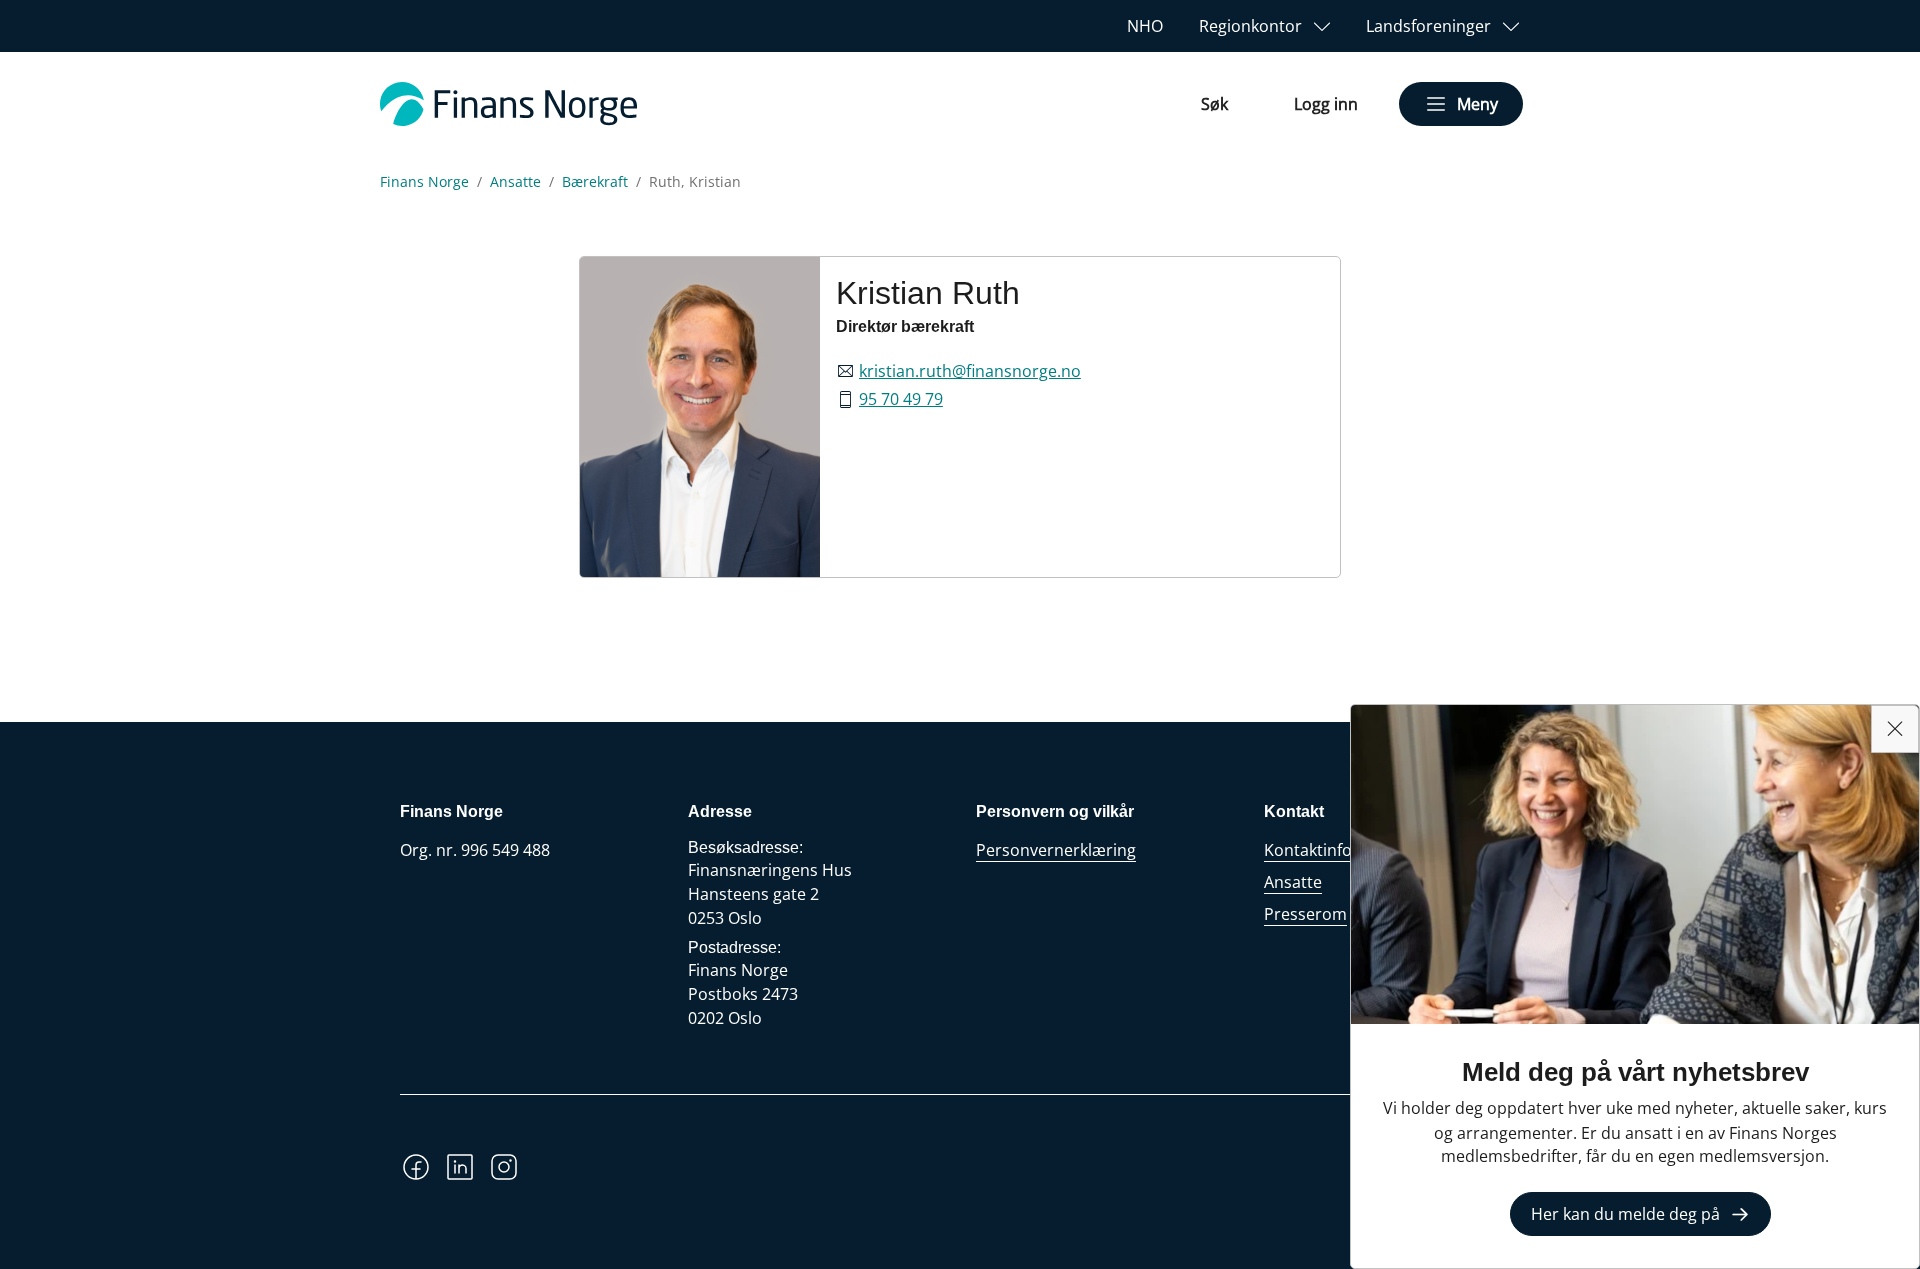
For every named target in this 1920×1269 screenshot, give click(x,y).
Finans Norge (424, 182)
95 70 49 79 (901, 399)
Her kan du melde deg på (1625, 1214)
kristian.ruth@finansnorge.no (970, 371)
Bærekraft (595, 182)
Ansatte (515, 182)
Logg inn (1326, 104)
